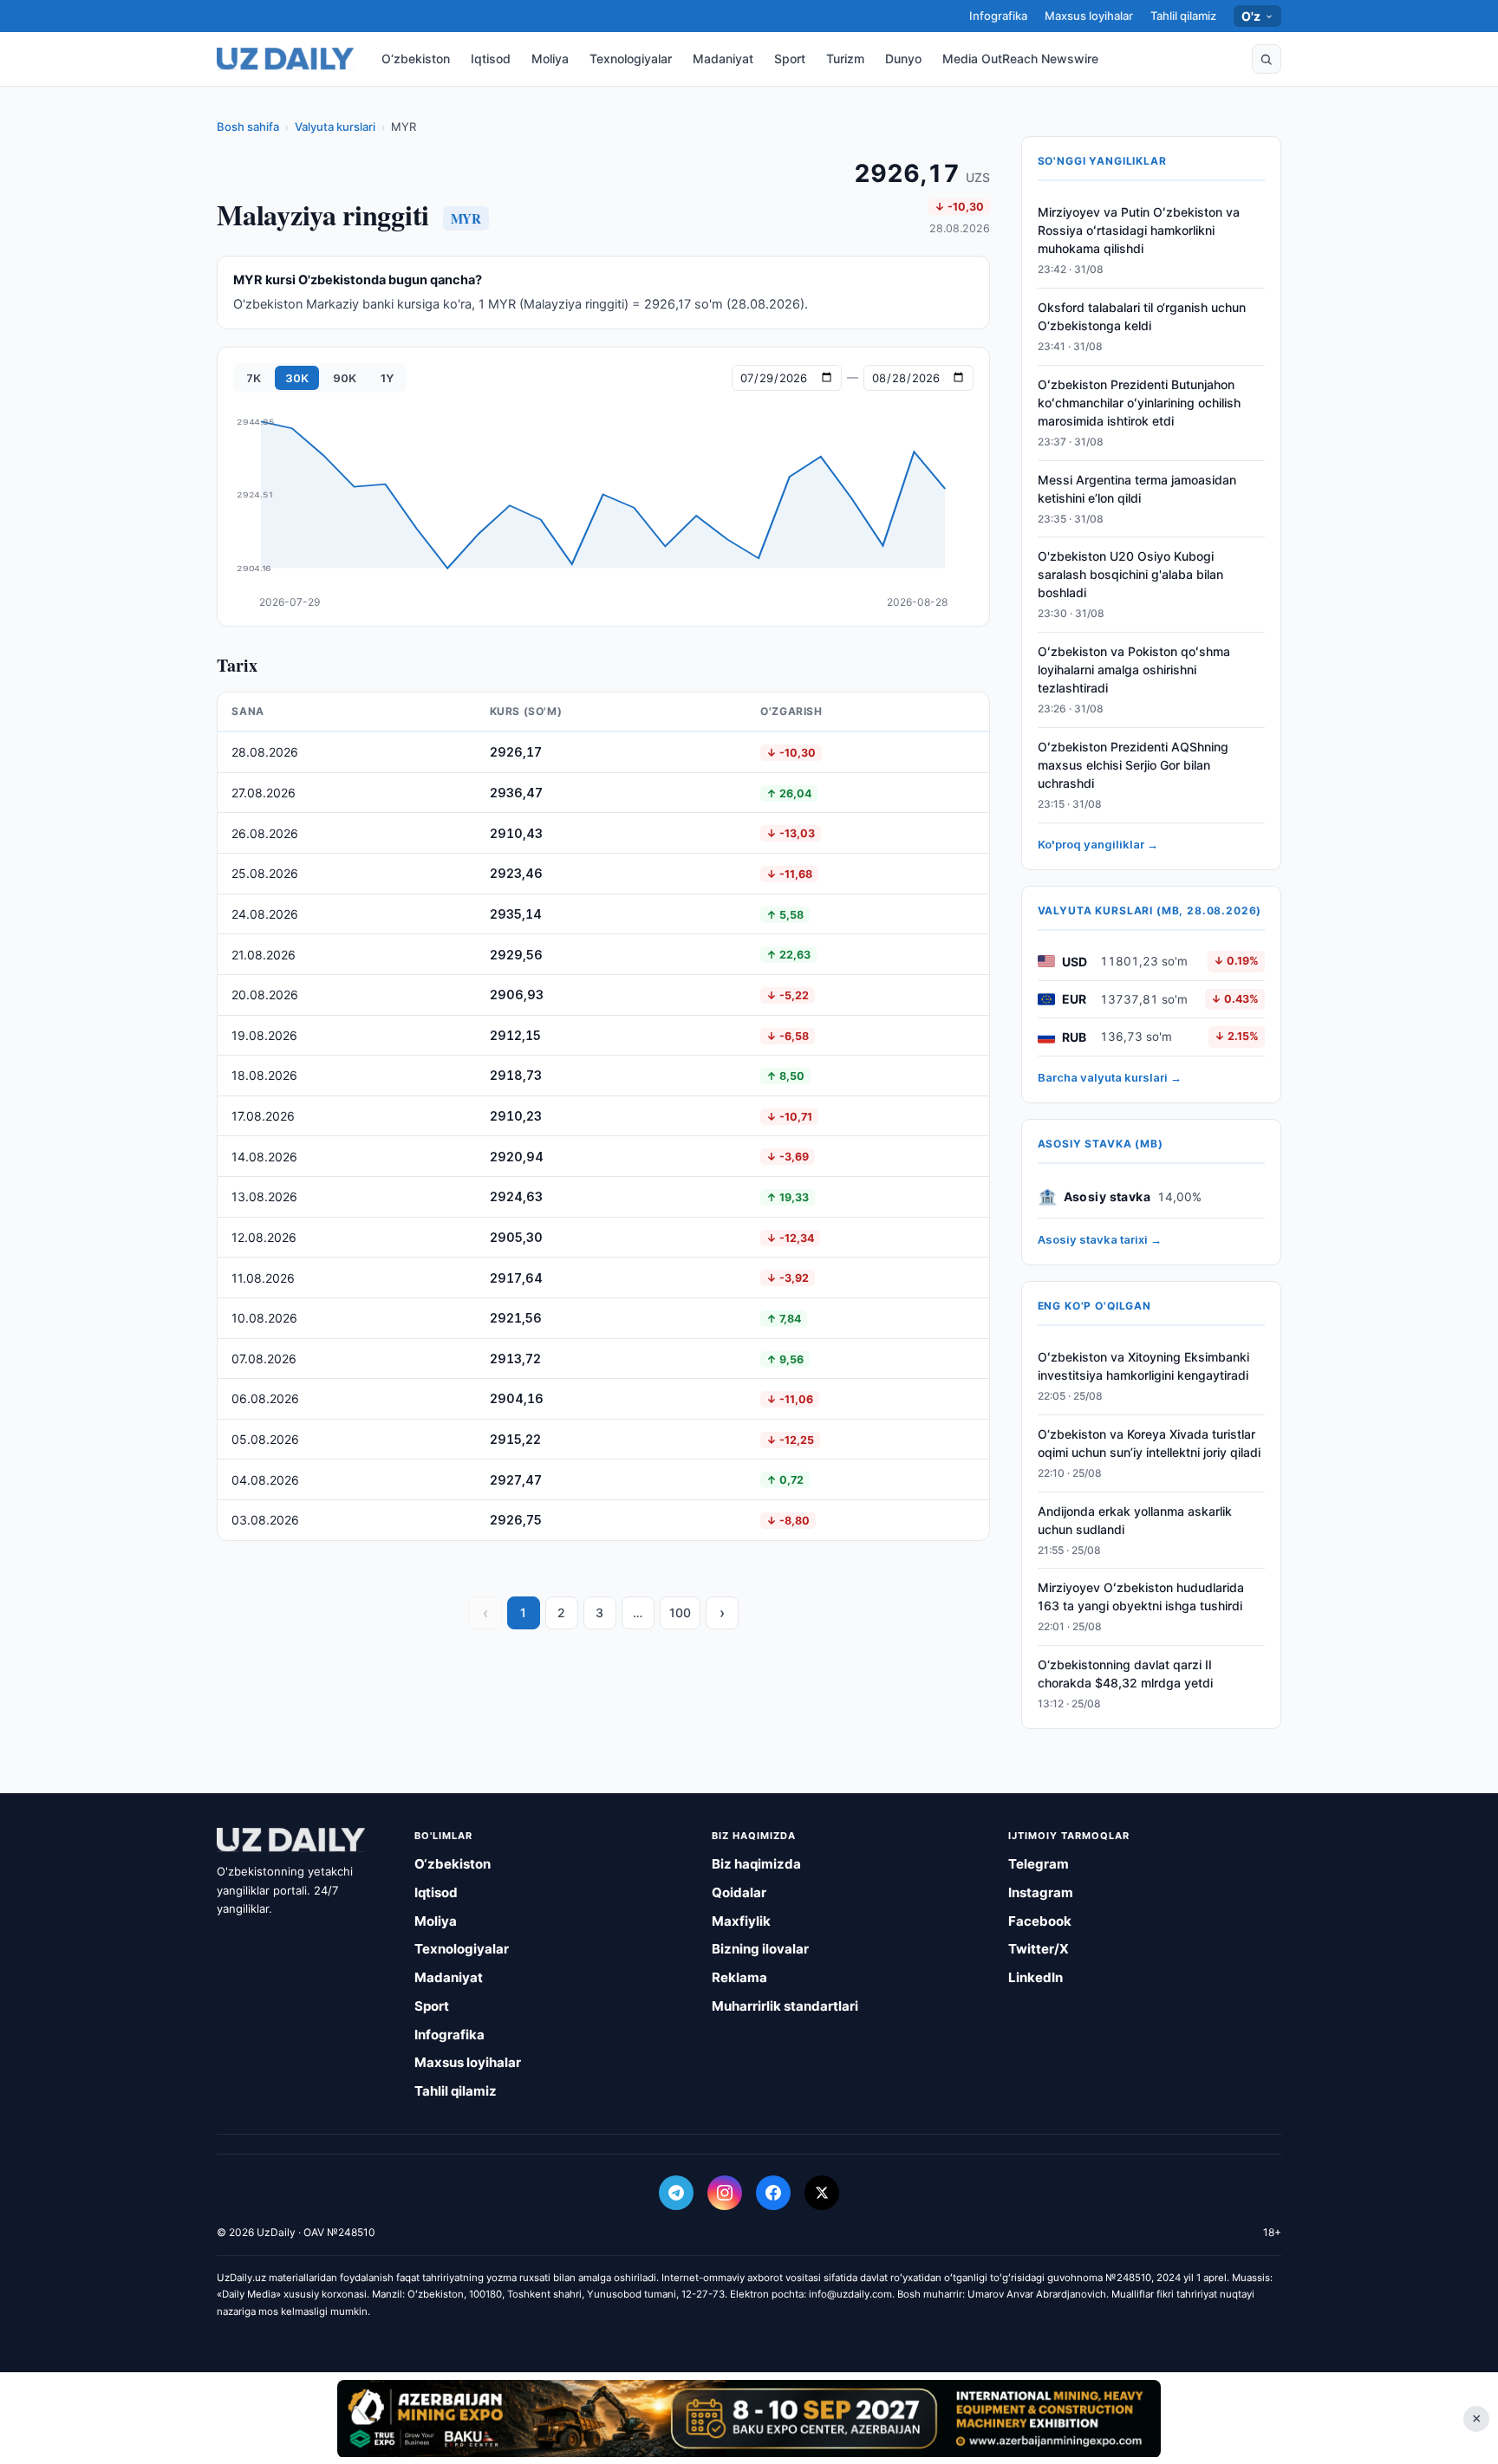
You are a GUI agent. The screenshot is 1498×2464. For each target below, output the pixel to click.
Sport (790, 59)
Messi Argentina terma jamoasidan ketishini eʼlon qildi (1137, 489)
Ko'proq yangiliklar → (1098, 844)
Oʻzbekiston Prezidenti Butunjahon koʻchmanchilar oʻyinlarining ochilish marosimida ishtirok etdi (1139, 403)
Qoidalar (739, 1892)
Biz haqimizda (756, 1864)
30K (297, 378)
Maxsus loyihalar (1089, 16)
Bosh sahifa (248, 127)
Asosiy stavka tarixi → (1100, 1239)
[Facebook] (773, 2193)
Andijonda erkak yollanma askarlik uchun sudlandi (1135, 1520)
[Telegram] (676, 2193)
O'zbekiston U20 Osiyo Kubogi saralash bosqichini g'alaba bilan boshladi (1130, 574)
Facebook (1040, 1921)
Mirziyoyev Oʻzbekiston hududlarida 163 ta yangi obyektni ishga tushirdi (1141, 1596)
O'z (1251, 16)
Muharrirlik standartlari (785, 2006)
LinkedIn (1036, 1977)
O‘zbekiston (416, 59)
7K (254, 378)
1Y (387, 378)
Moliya (550, 59)
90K (345, 378)
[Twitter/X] (822, 2193)
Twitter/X (1039, 1949)
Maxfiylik (741, 1921)
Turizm (845, 59)
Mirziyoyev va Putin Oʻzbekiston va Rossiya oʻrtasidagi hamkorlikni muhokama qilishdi (1139, 230)
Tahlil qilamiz (1183, 16)
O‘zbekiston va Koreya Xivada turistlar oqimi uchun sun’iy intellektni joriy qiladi (1149, 1443)
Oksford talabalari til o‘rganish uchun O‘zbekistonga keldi (1142, 316)
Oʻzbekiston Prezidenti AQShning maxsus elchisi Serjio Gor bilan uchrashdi (1133, 765)
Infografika (998, 16)
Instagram (1041, 1892)
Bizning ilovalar (760, 1949)
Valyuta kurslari (335, 127)
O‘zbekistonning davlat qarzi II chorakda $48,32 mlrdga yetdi (1125, 1674)
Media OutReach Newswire (1020, 59)
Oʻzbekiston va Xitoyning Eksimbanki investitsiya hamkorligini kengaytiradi (1143, 1366)
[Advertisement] (749, 2418)
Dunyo (903, 59)
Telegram (1039, 1864)
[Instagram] (725, 2193)
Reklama (739, 1977)
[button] (1267, 59)
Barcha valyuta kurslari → (1110, 1077)
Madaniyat (723, 59)
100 (680, 1612)
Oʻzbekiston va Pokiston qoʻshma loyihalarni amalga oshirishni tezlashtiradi (1134, 670)
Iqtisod (491, 59)
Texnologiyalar (631, 59)
